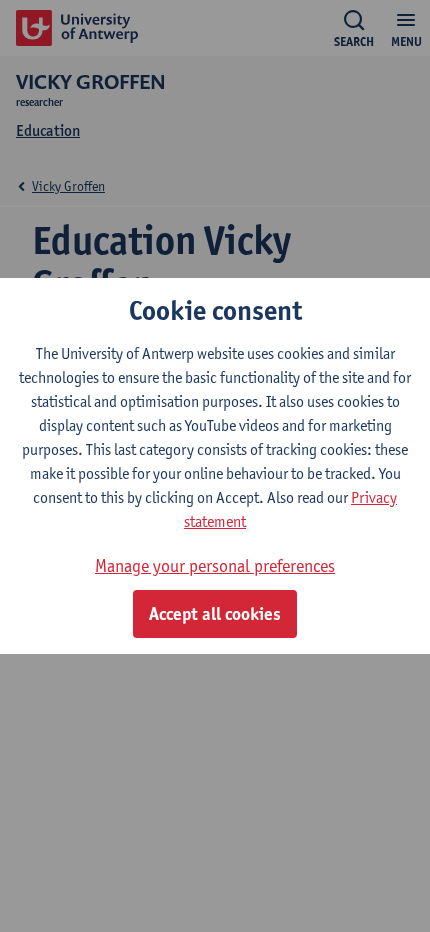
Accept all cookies (215, 614)
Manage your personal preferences (215, 565)
